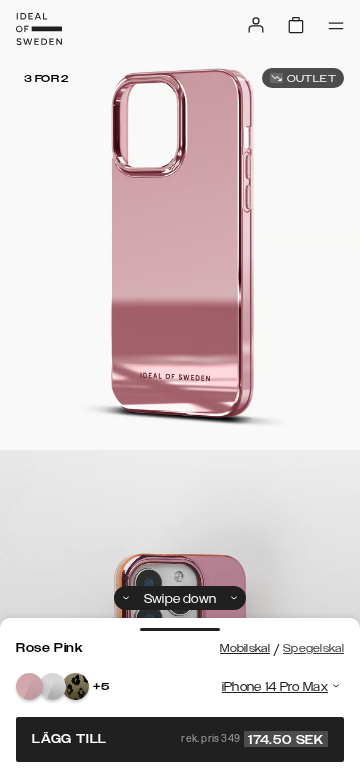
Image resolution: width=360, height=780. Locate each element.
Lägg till (178, 739)
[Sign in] (256, 25)
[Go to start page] (39, 29)
